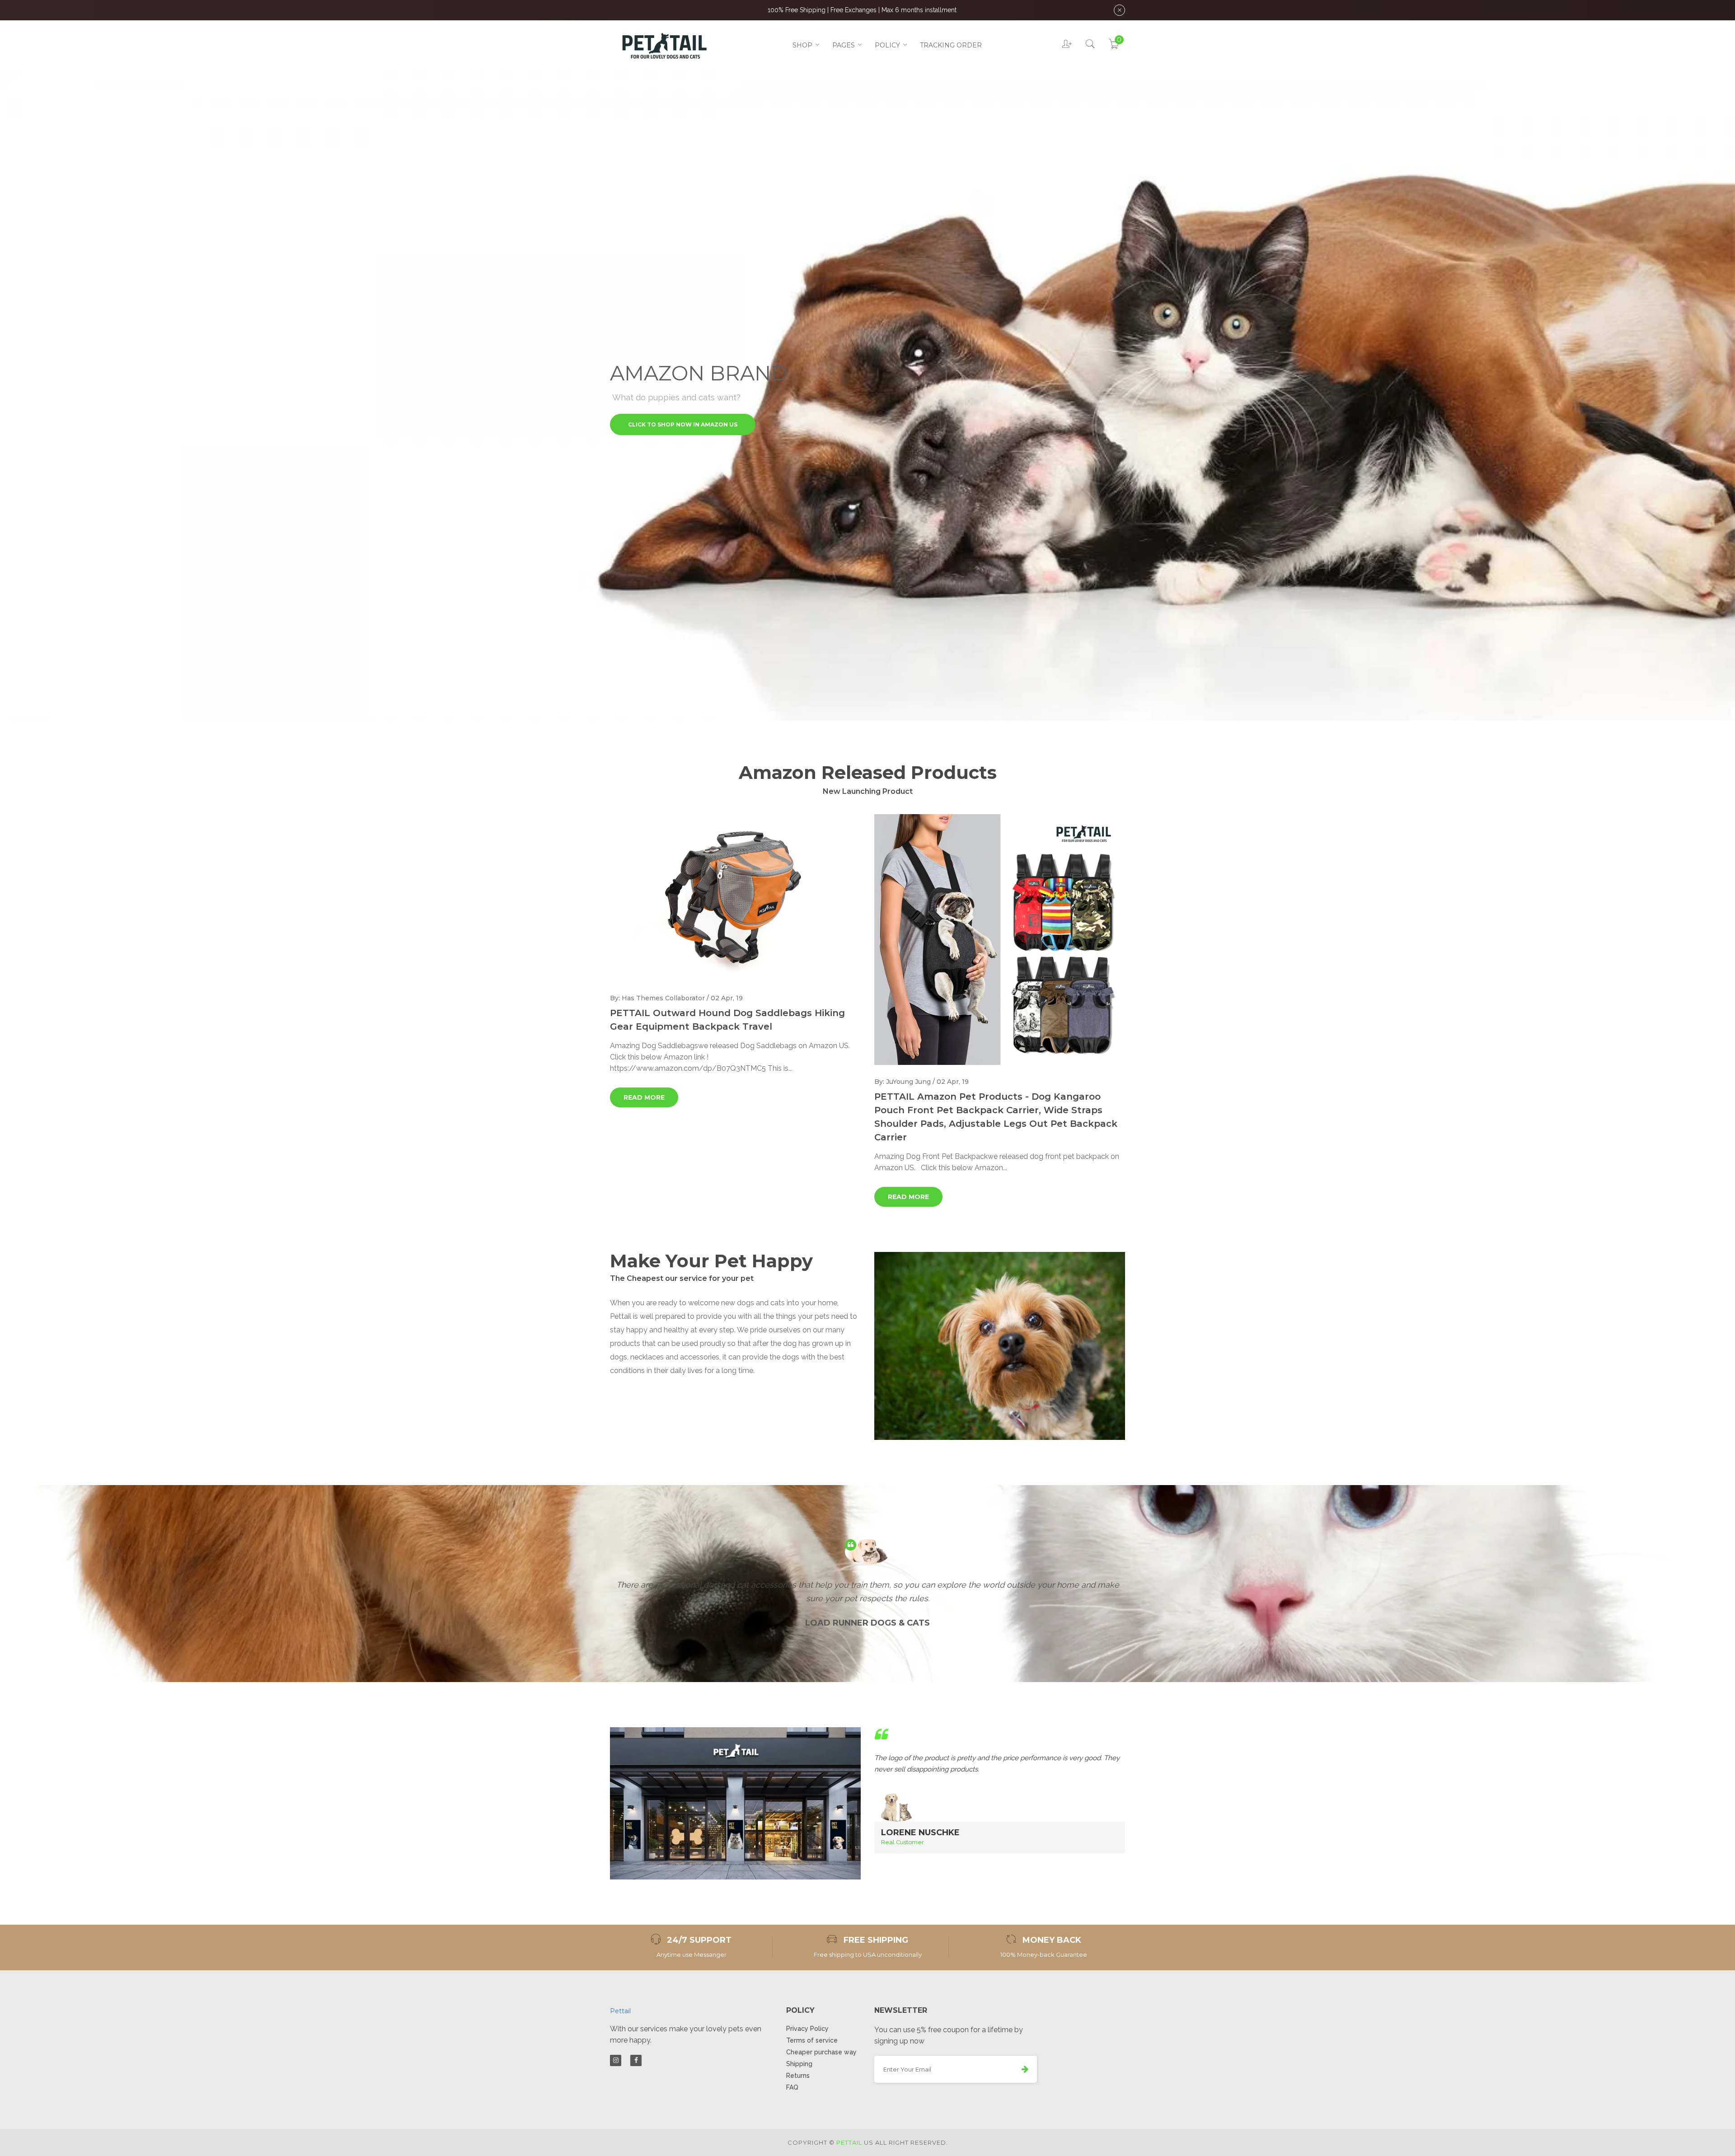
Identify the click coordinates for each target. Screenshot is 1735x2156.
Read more (644, 1097)
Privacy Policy (807, 2029)
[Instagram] (616, 2060)
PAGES (844, 45)
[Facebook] (636, 2060)
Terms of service (812, 2040)
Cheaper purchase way (821, 2052)
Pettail (620, 2011)
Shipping (799, 2064)
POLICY (887, 45)
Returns (798, 2076)
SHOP (802, 45)
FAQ (792, 2087)
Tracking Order (951, 45)
